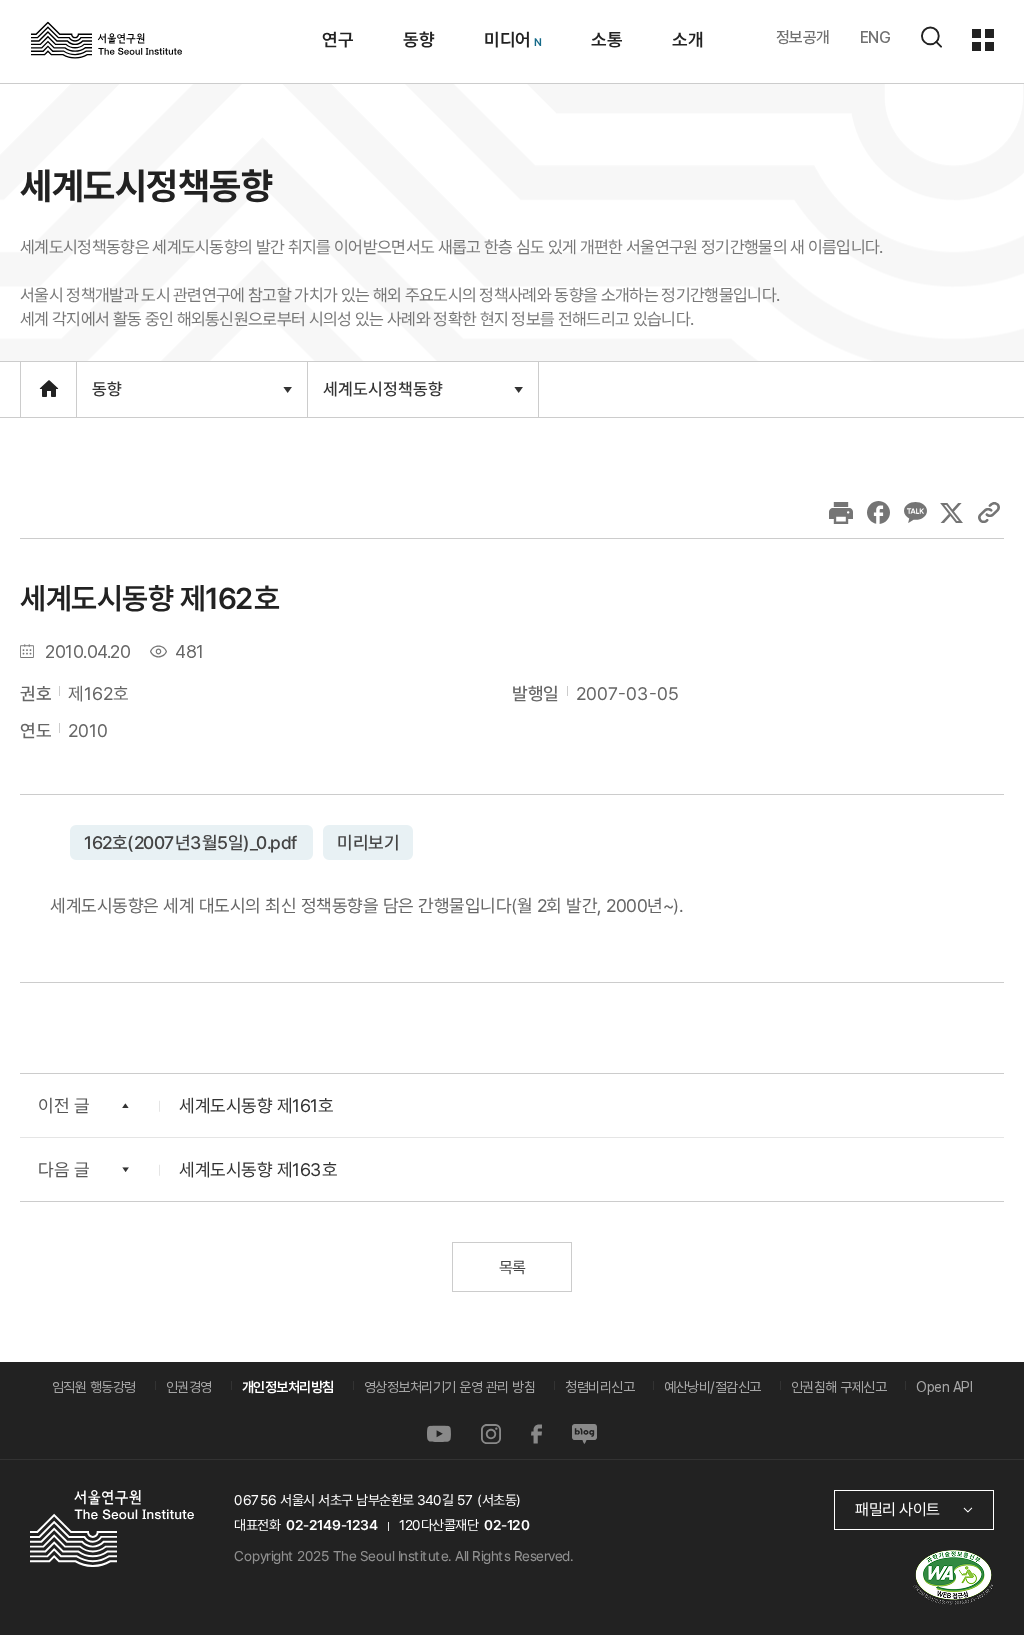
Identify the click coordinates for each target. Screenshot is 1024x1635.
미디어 (506, 39)
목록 (511, 1267)
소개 (686, 39)
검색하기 (931, 37)
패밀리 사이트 (897, 1509)
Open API (944, 1387)
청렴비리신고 (599, 1387)
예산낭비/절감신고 (712, 1387)
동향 (417, 39)
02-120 (506, 1525)
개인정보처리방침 (288, 1387)
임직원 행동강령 (94, 1387)
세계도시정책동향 (382, 397)
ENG (875, 37)
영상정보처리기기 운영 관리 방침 (450, 1387)
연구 (336, 39)
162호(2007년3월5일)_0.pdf (191, 841)
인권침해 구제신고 (839, 1387)
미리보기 (367, 841)
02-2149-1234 (332, 1525)
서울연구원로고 (106, 39)
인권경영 (189, 1387)
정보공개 (803, 37)
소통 (605, 39)
